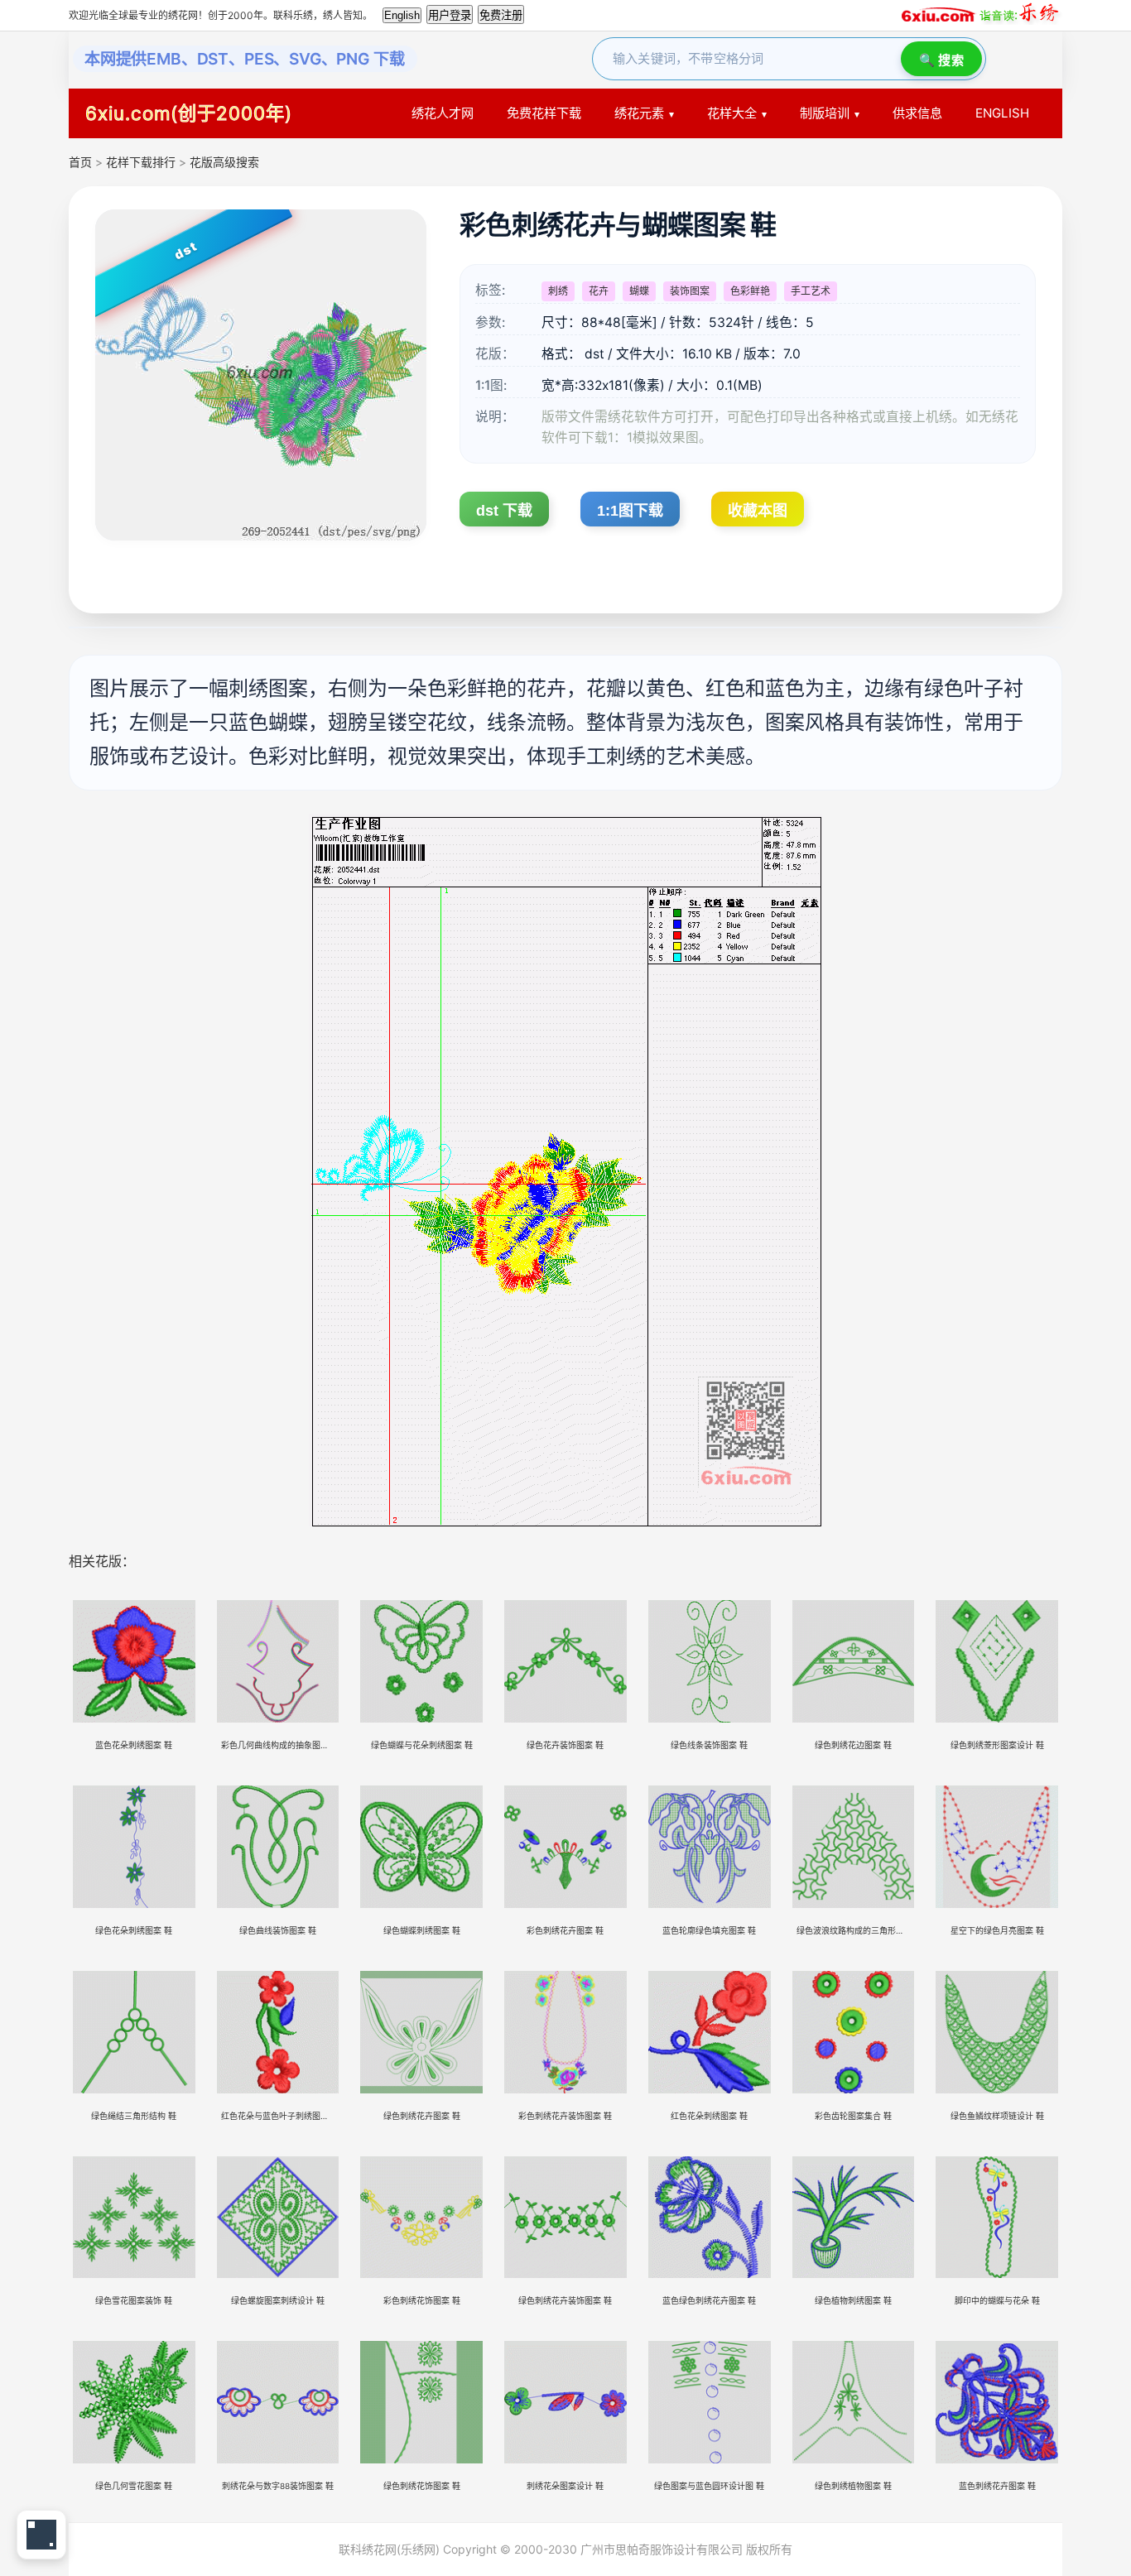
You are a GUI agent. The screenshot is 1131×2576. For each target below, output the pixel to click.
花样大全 (732, 113)
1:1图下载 (630, 511)
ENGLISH (1002, 113)
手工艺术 (811, 291)
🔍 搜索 (941, 60)
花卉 (599, 291)
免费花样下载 (544, 113)
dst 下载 (504, 511)
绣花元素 (639, 113)
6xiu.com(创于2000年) (189, 113)
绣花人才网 (443, 113)
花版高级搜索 (224, 162)
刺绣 (558, 291)
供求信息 (917, 113)
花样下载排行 (142, 162)
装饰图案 (690, 291)
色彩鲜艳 (750, 291)
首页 (80, 162)
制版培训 (825, 113)
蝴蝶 (639, 291)
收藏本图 (758, 511)
